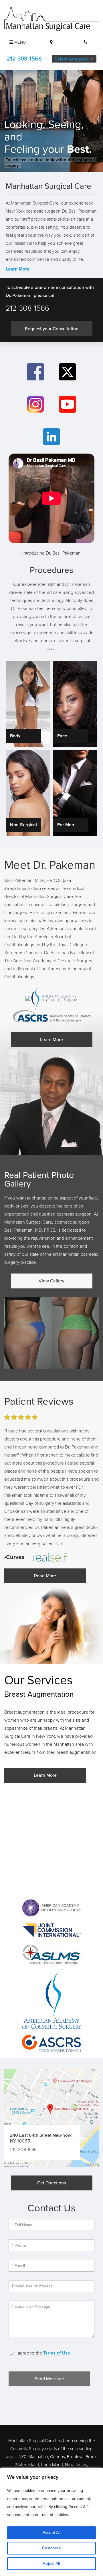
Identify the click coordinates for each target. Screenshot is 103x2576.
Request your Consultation (52, 329)
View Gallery (51, 1281)
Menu (19, 42)
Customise (51, 2548)
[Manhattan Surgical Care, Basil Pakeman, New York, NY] (51, 19)
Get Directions (51, 2183)
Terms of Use (57, 2353)
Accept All (51, 2533)
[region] (51, 2522)
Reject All (51, 2564)
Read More (45, 1576)
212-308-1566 (24, 59)
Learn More (18, 269)
